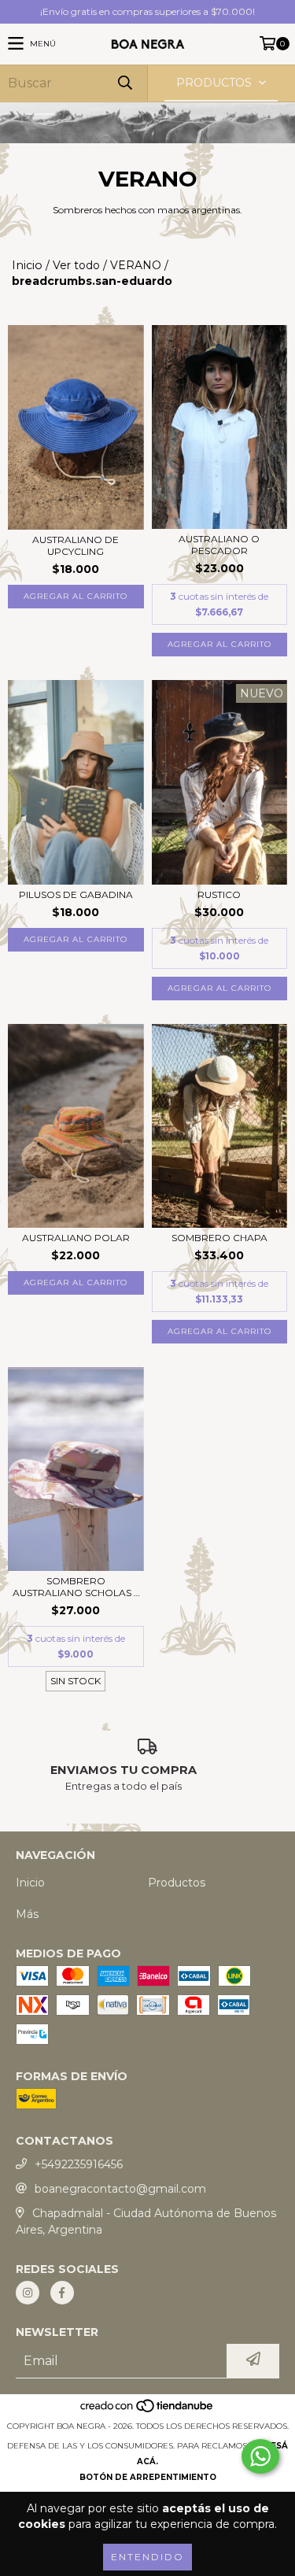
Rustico (219, 894)
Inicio (27, 265)
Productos (177, 1883)
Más (27, 1914)
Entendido (147, 2557)
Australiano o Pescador (219, 545)
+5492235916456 (79, 2164)
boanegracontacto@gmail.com (120, 2189)
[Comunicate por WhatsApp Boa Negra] (260, 2456)
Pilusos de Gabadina (76, 894)
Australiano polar (76, 1238)
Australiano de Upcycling (76, 545)
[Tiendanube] (147, 2410)
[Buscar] (124, 83)
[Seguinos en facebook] (62, 2293)
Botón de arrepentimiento (148, 2477)
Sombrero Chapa (219, 1238)
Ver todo (76, 265)
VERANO (136, 265)
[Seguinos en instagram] (28, 2293)
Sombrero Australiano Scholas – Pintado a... (76, 1587)
